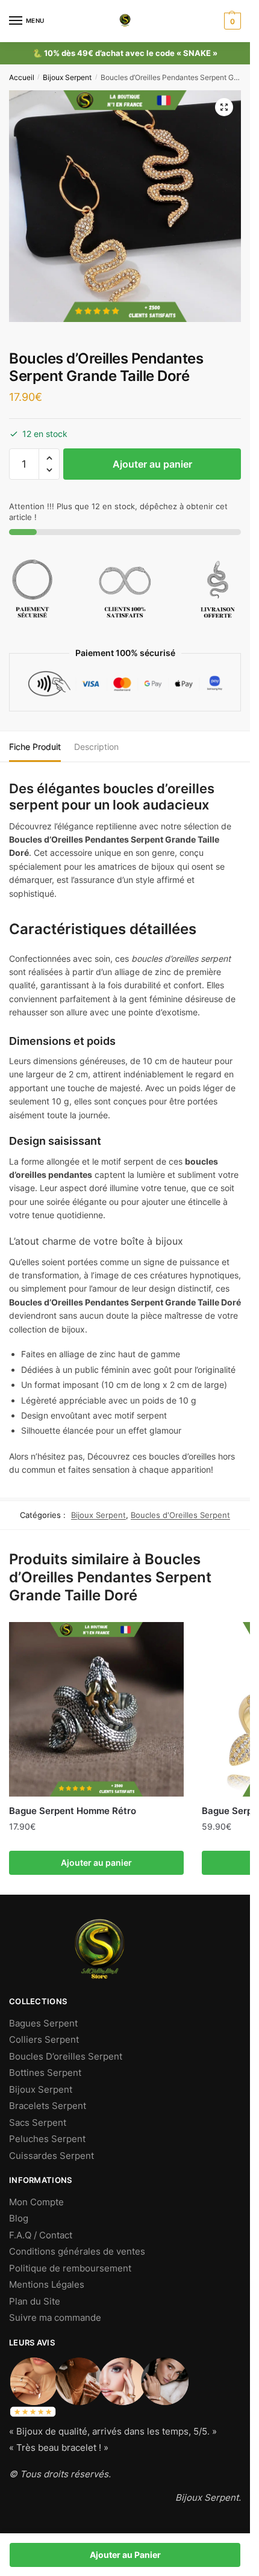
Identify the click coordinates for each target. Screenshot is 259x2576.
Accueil (22, 77)
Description (96, 747)
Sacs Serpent (38, 2122)
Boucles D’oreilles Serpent (66, 2056)
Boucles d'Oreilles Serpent (180, 1515)
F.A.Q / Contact (41, 2235)
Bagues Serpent (43, 2023)
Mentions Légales (47, 2284)
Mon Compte (36, 2202)
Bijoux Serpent (67, 77)
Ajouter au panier (152, 464)
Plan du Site (35, 2301)
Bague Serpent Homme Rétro (73, 1811)
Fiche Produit (35, 747)
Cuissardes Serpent (51, 2156)
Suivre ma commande (55, 2317)
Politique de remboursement (70, 2268)
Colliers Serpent (44, 2039)
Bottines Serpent (45, 2073)
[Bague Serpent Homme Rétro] (96, 1709)
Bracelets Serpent (48, 2106)
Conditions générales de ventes (77, 2251)
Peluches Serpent (47, 2139)
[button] (49, 458)
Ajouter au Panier (125, 2555)
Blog (19, 2218)
